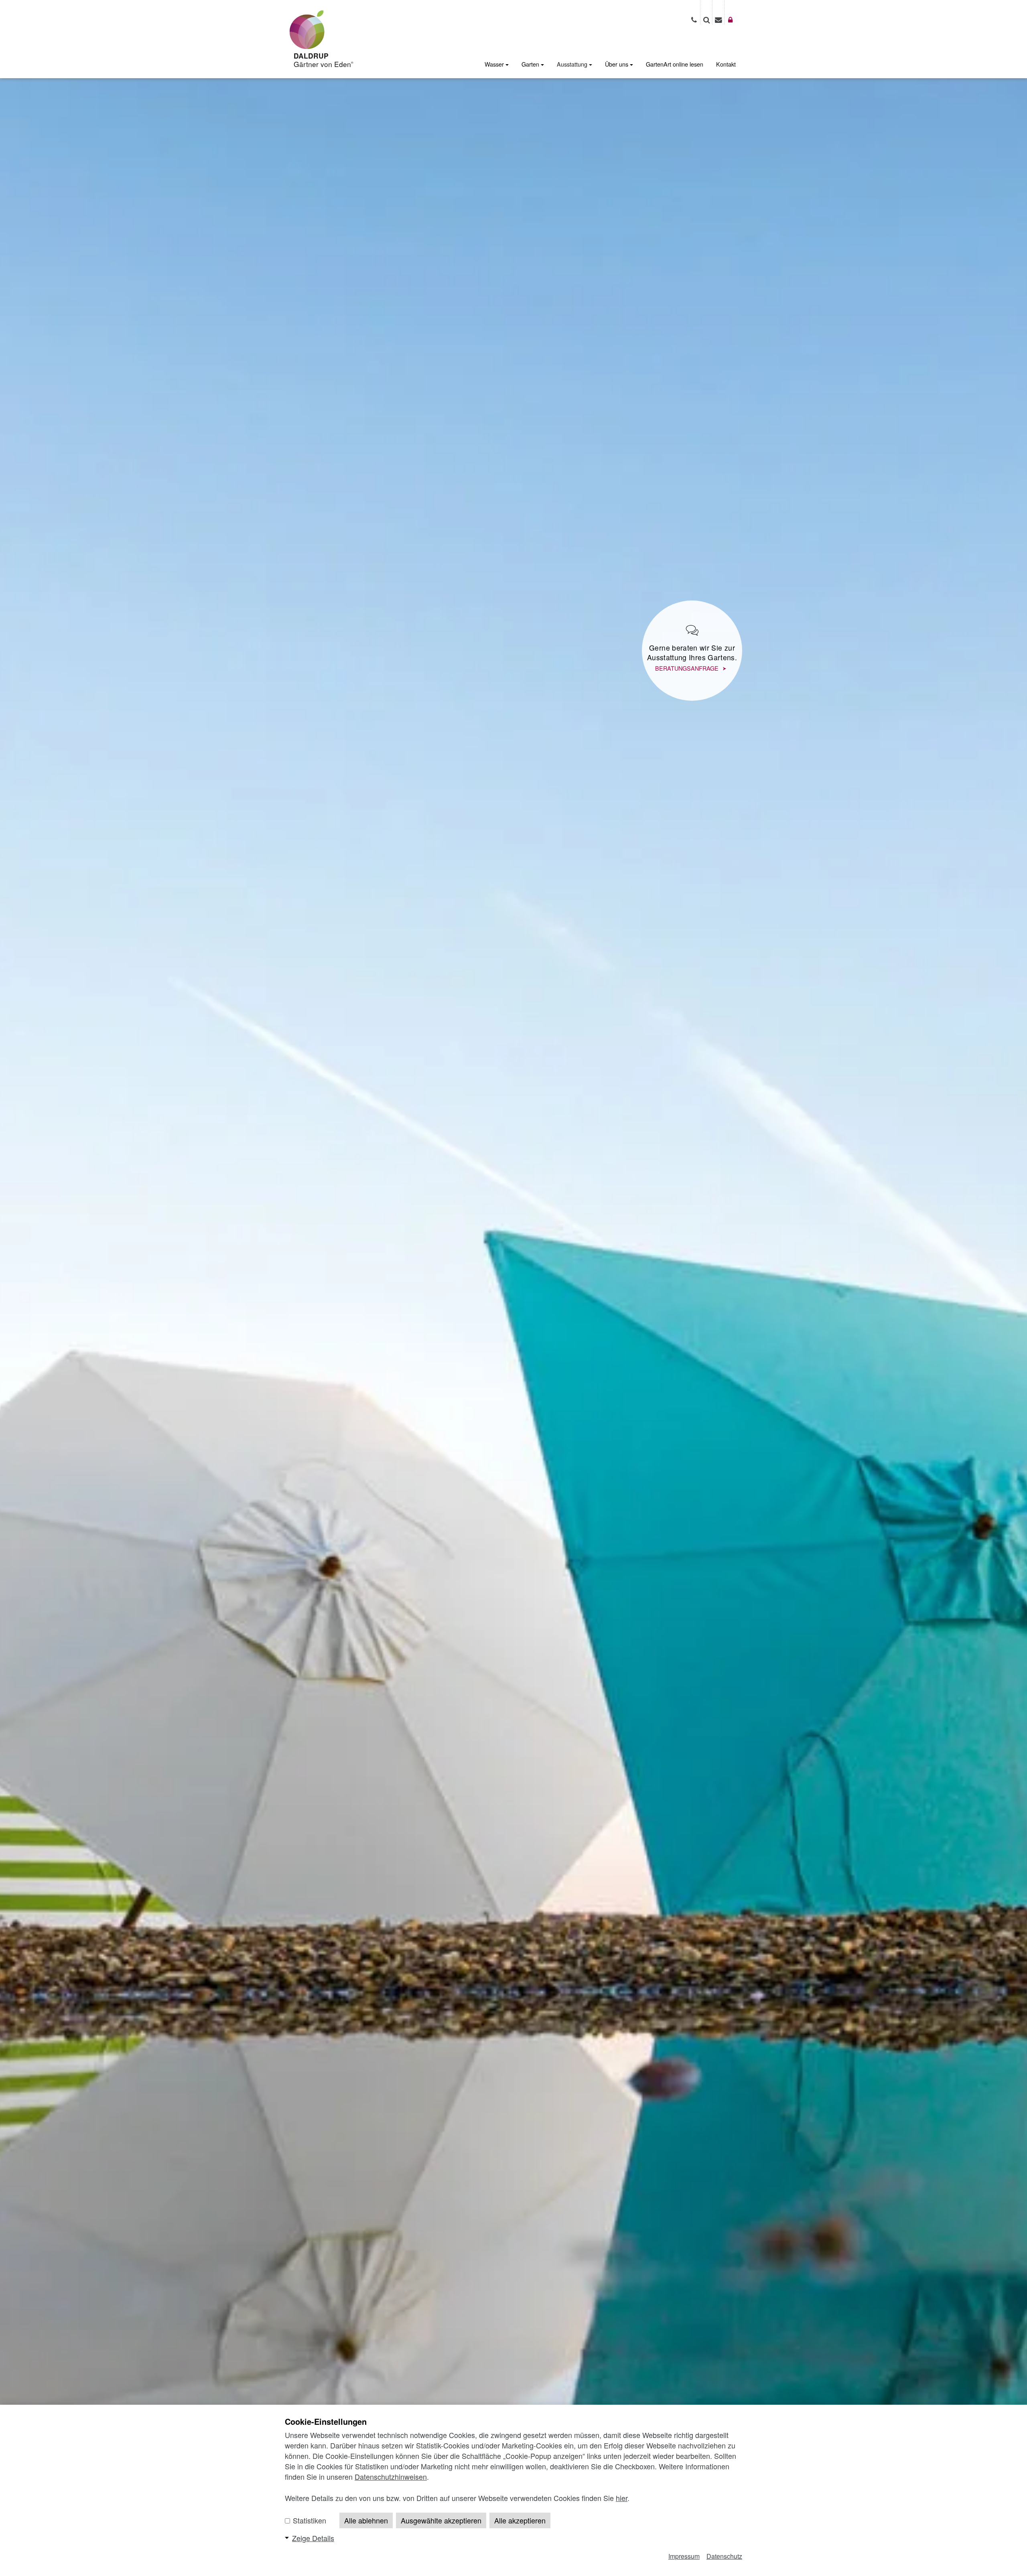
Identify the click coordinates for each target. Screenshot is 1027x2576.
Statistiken (309, 2520)
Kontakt (726, 64)
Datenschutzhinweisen (391, 2477)
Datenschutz (724, 2556)
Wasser (495, 64)
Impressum (684, 2556)
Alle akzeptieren (520, 2520)
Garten (531, 64)
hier (622, 2498)
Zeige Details (313, 2538)
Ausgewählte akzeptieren (441, 2520)
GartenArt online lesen (675, 64)
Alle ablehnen (366, 2520)
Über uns (617, 64)
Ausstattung (573, 64)
